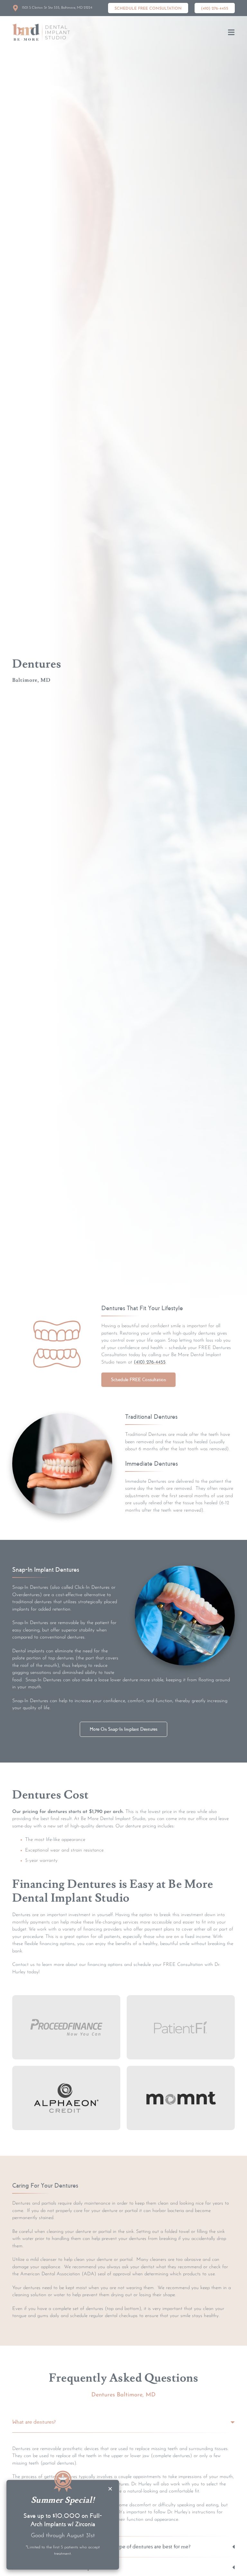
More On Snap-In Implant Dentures (123, 1729)
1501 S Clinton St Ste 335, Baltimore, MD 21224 (57, 8)
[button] (231, 32)
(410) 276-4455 (150, 1362)
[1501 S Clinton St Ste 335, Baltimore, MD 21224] (15, 8)
